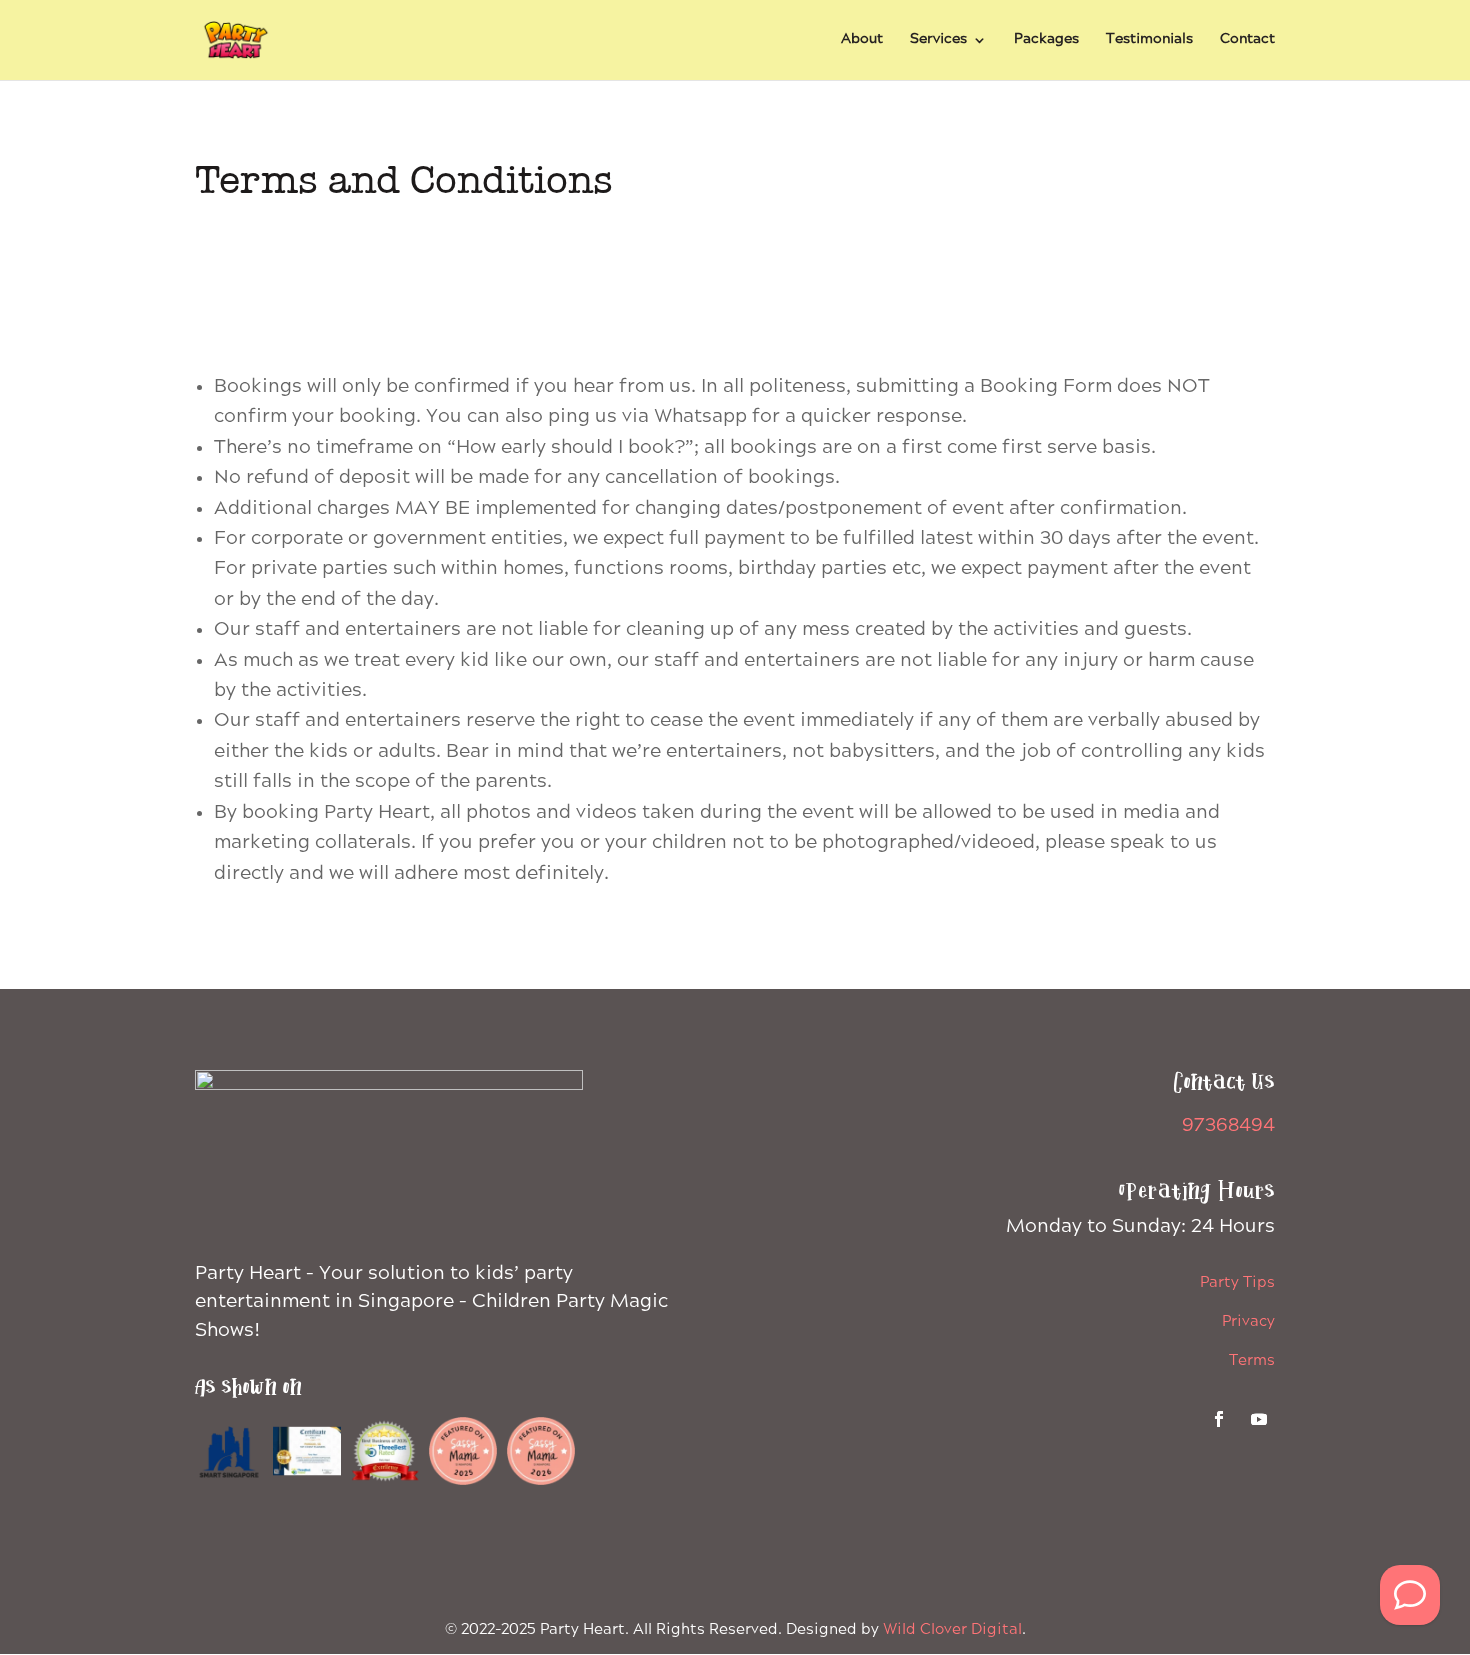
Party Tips (1237, 1283)
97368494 (1228, 1126)
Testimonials (1149, 40)
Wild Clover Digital (952, 1630)
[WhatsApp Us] (1410, 1595)
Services (938, 40)
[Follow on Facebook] (1219, 1419)
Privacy (1248, 1322)
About (862, 40)
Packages (1046, 40)
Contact (1247, 40)
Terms (1252, 1361)
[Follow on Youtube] (1259, 1419)
